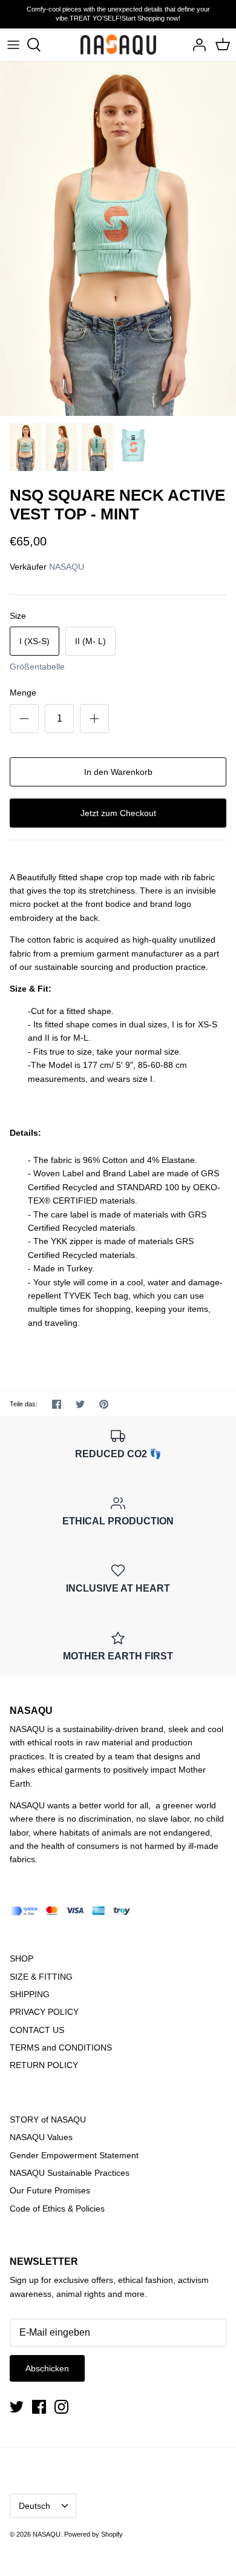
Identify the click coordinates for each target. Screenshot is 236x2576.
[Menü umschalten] (13, 45)
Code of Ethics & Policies (57, 2209)
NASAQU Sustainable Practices (70, 2173)
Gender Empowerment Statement (74, 2155)
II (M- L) (90, 641)
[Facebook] (39, 2407)
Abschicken (47, 2368)
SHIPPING (30, 1994)
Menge (23, 693)
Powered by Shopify (93, 2534)
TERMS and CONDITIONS (61, 2047)
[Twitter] (17, 2407)
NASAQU (67, 567)
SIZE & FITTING (41, 1977)
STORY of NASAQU (48, 2120)
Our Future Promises (50, 2190)
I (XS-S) (34, 641)
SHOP (21, 1958)
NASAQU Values (41, 2137)
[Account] (196, 45)
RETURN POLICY (44, 2065)
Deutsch (34, 2506)
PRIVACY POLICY (44, 2012)
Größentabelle (37, 667)
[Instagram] (61, 2407)
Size (18, 616)
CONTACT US (37, 2030)
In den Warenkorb (118, 772)
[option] (118, 239)
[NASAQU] (118, 45)
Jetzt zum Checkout (118, 813)
